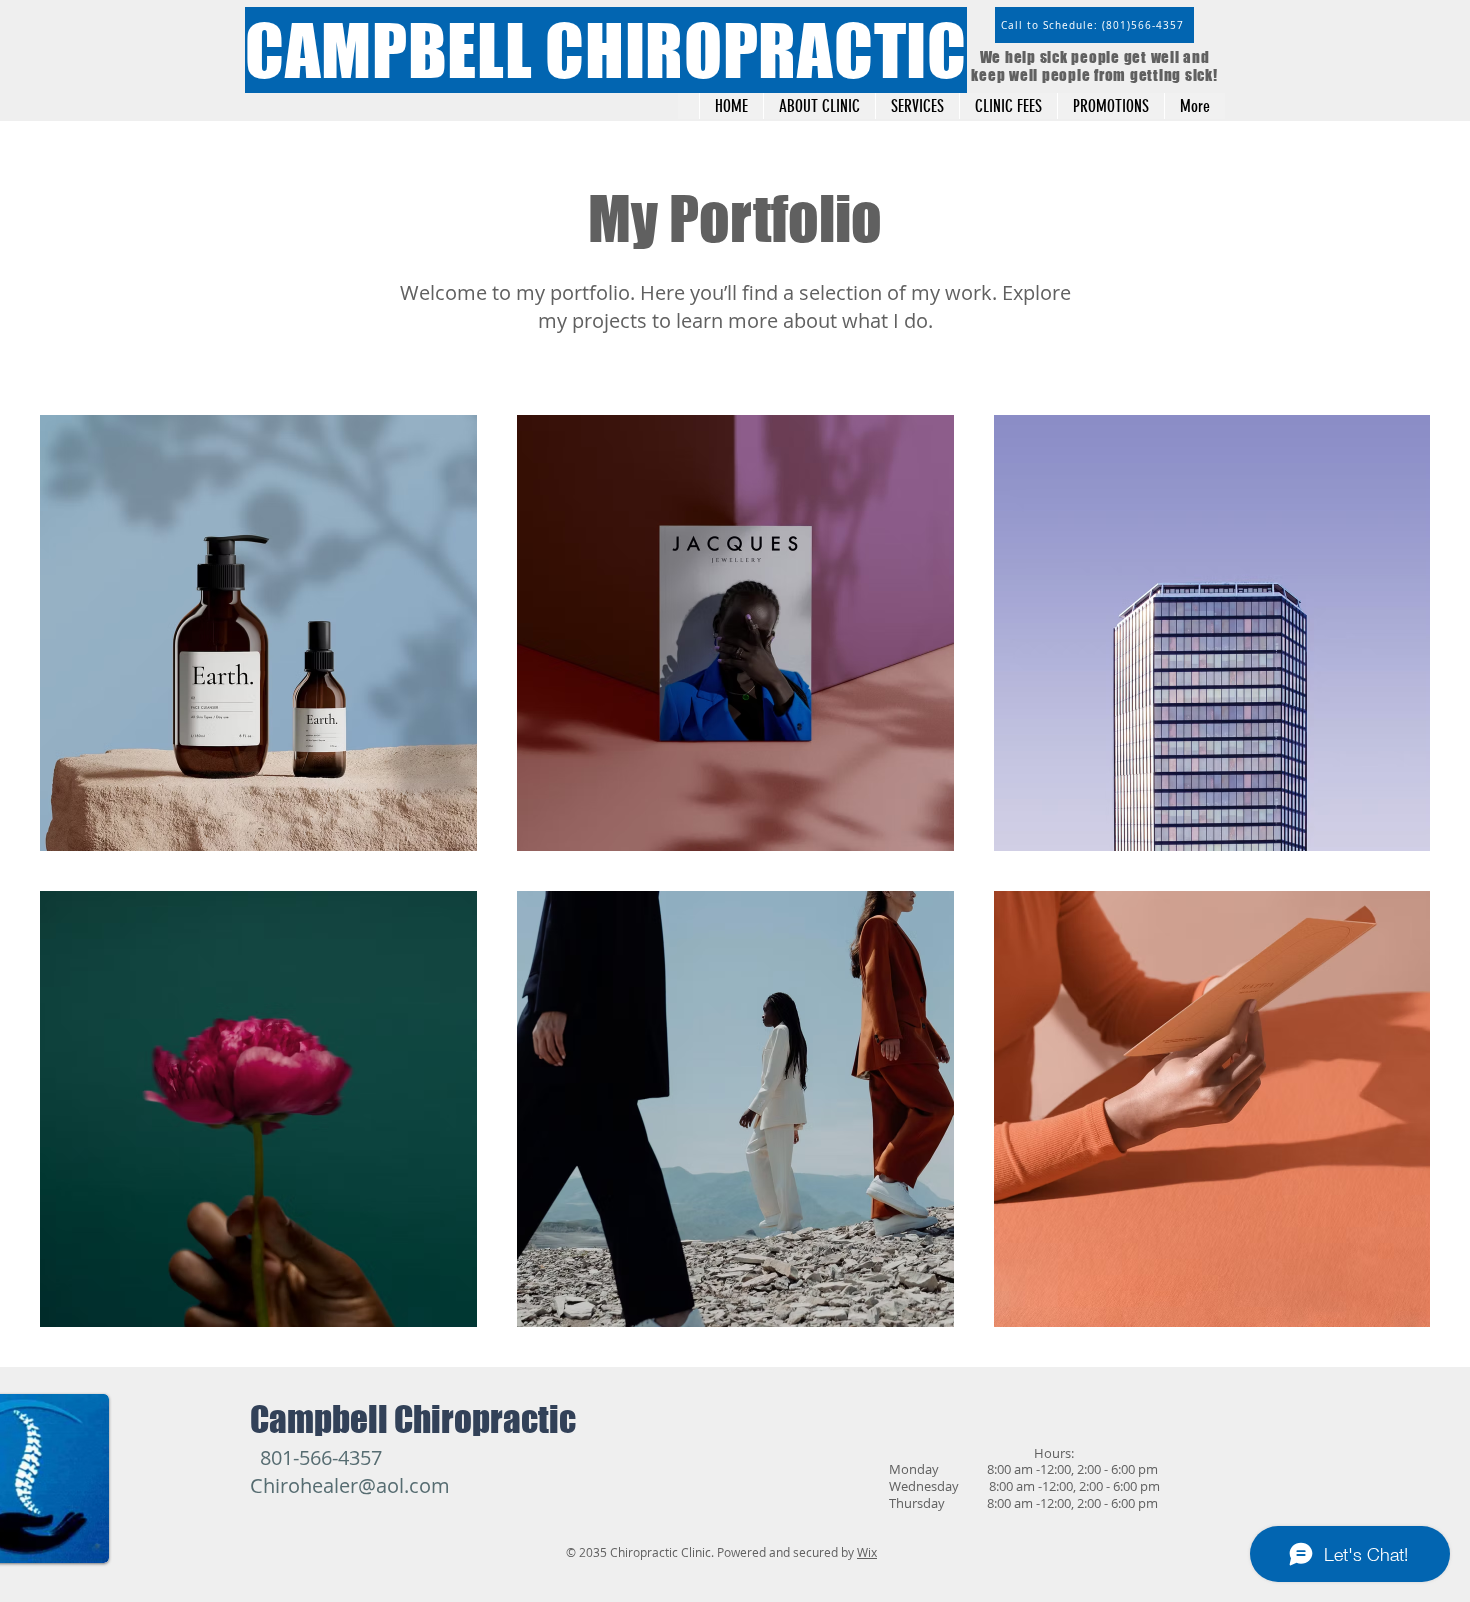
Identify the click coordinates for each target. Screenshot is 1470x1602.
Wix (867, 1552)
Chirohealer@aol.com (350, 1485)
